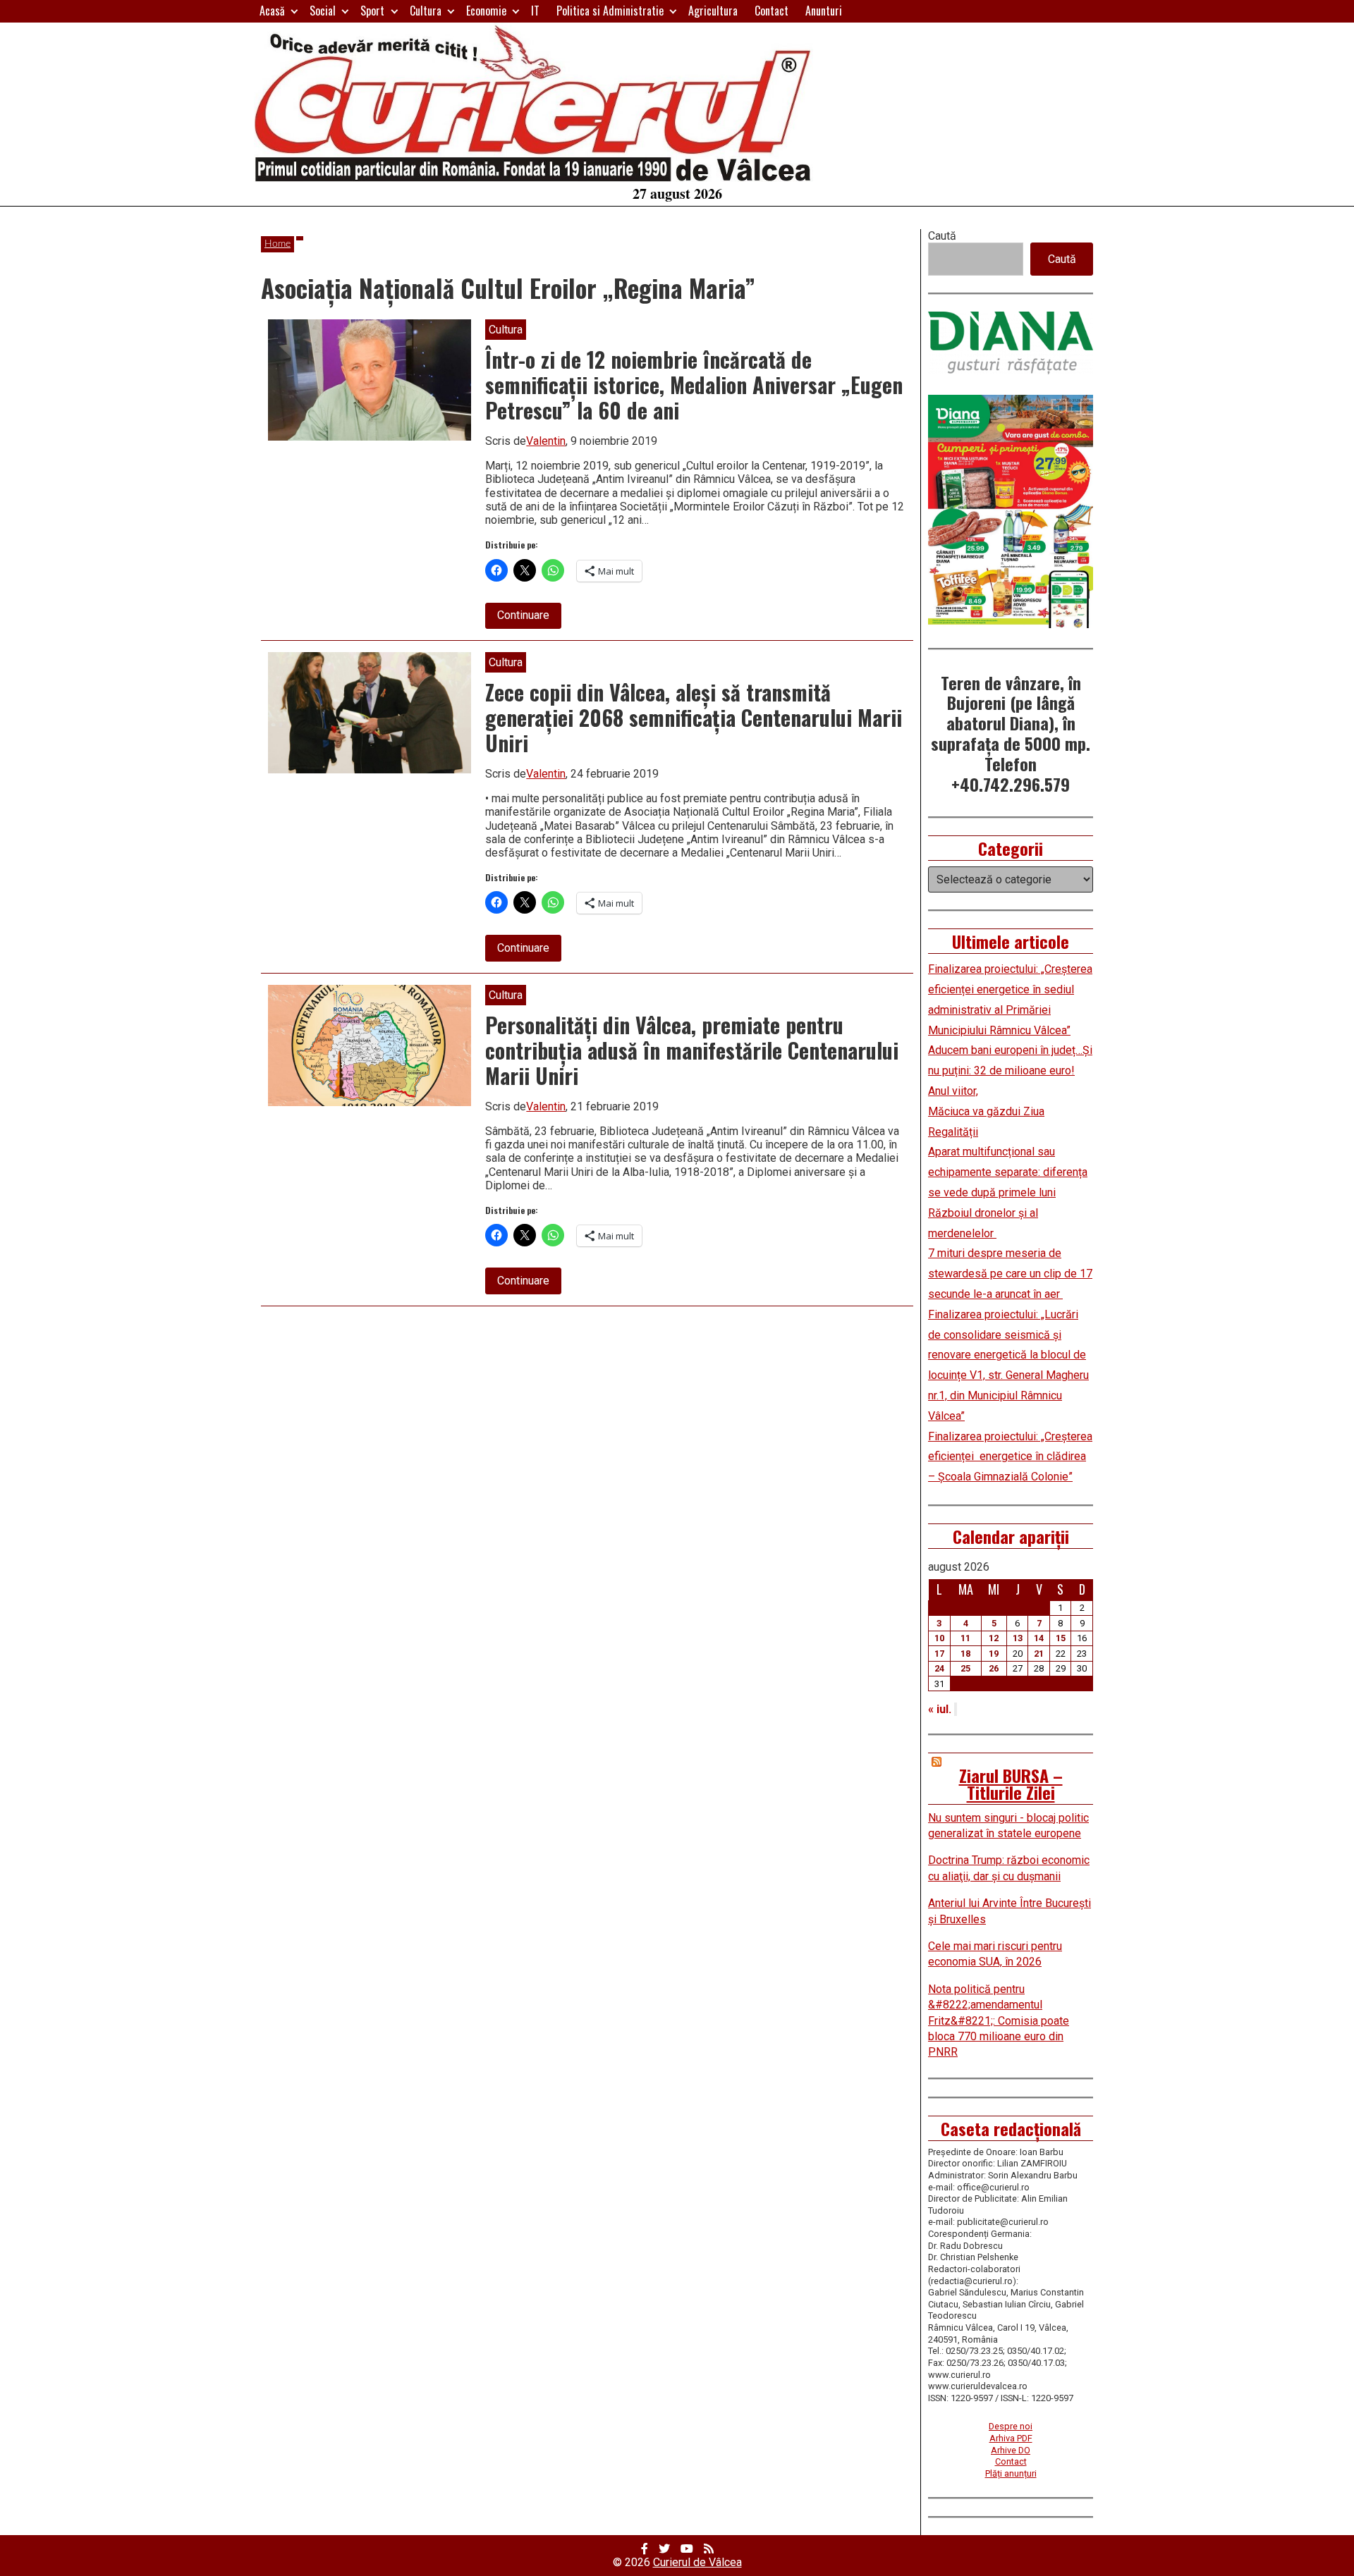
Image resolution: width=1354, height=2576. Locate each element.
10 (939, 1638)
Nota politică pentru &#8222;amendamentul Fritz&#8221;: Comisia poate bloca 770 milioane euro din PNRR (999, 2021)
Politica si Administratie (610, 11)
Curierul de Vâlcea (697, 2562)
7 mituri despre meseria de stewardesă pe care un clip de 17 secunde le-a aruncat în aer (1010, 1274)
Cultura (426, 11)
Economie (486, 11)
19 (994, 1654)
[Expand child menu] (294, 11)
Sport (372, 11)
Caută (942, 236)
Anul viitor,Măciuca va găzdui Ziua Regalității (986, 1111)
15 (1061, 1638)
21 (1039, 1654)
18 (965, 1654)
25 (965, 1668)
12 (994, 1638)
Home (277, 244)
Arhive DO (1011, 2450)
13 (1018, 1638)
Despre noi (1011, 2426)
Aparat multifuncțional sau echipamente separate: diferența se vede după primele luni (1008, 1172)
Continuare (529, 618)
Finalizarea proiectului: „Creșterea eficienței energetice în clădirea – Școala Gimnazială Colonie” (1010, 1457)
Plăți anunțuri (1011, 2473)
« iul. (940, 1709)
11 (965, 1638)
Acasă (272, 11)
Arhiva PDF (1011, 2438)
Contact (771, 11)
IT (535, 11)
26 (994, 1668)
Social (323, 11)
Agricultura (713, 11)
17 (939, 1654)
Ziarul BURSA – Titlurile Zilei (1011, 1784)
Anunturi (824, 11)
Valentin (546, 441)
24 (939, 1668)
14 (1039, 1638)
